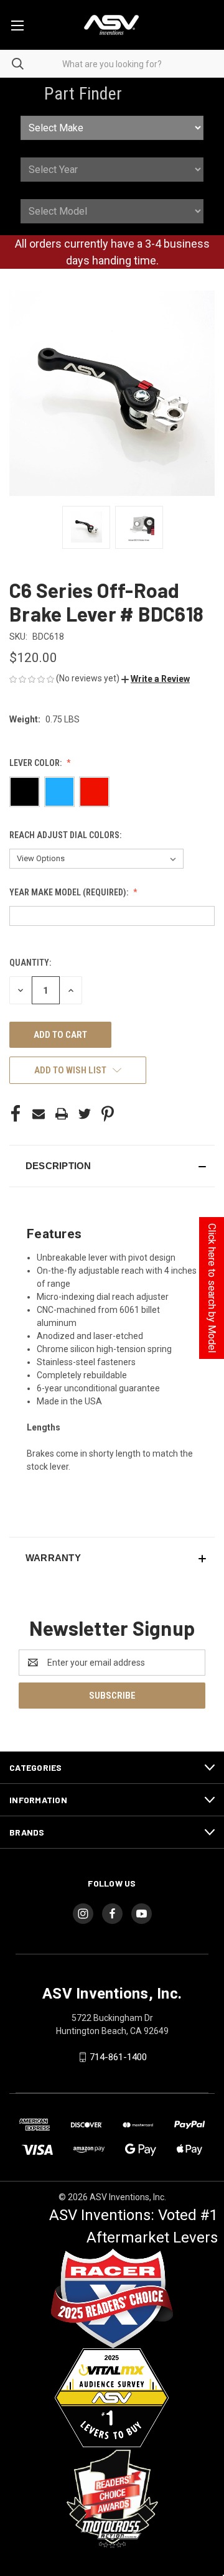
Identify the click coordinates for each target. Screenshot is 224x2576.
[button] (156, 679)
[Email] (39, 1114)
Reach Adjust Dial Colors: (66, 835)
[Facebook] (16, 1114)
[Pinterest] (108, 1114)
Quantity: (30, 963)
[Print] (62, 1114)
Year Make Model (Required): (70, 892)
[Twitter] (85, 1114)
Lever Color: (36, 763)
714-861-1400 (118, 2057)
